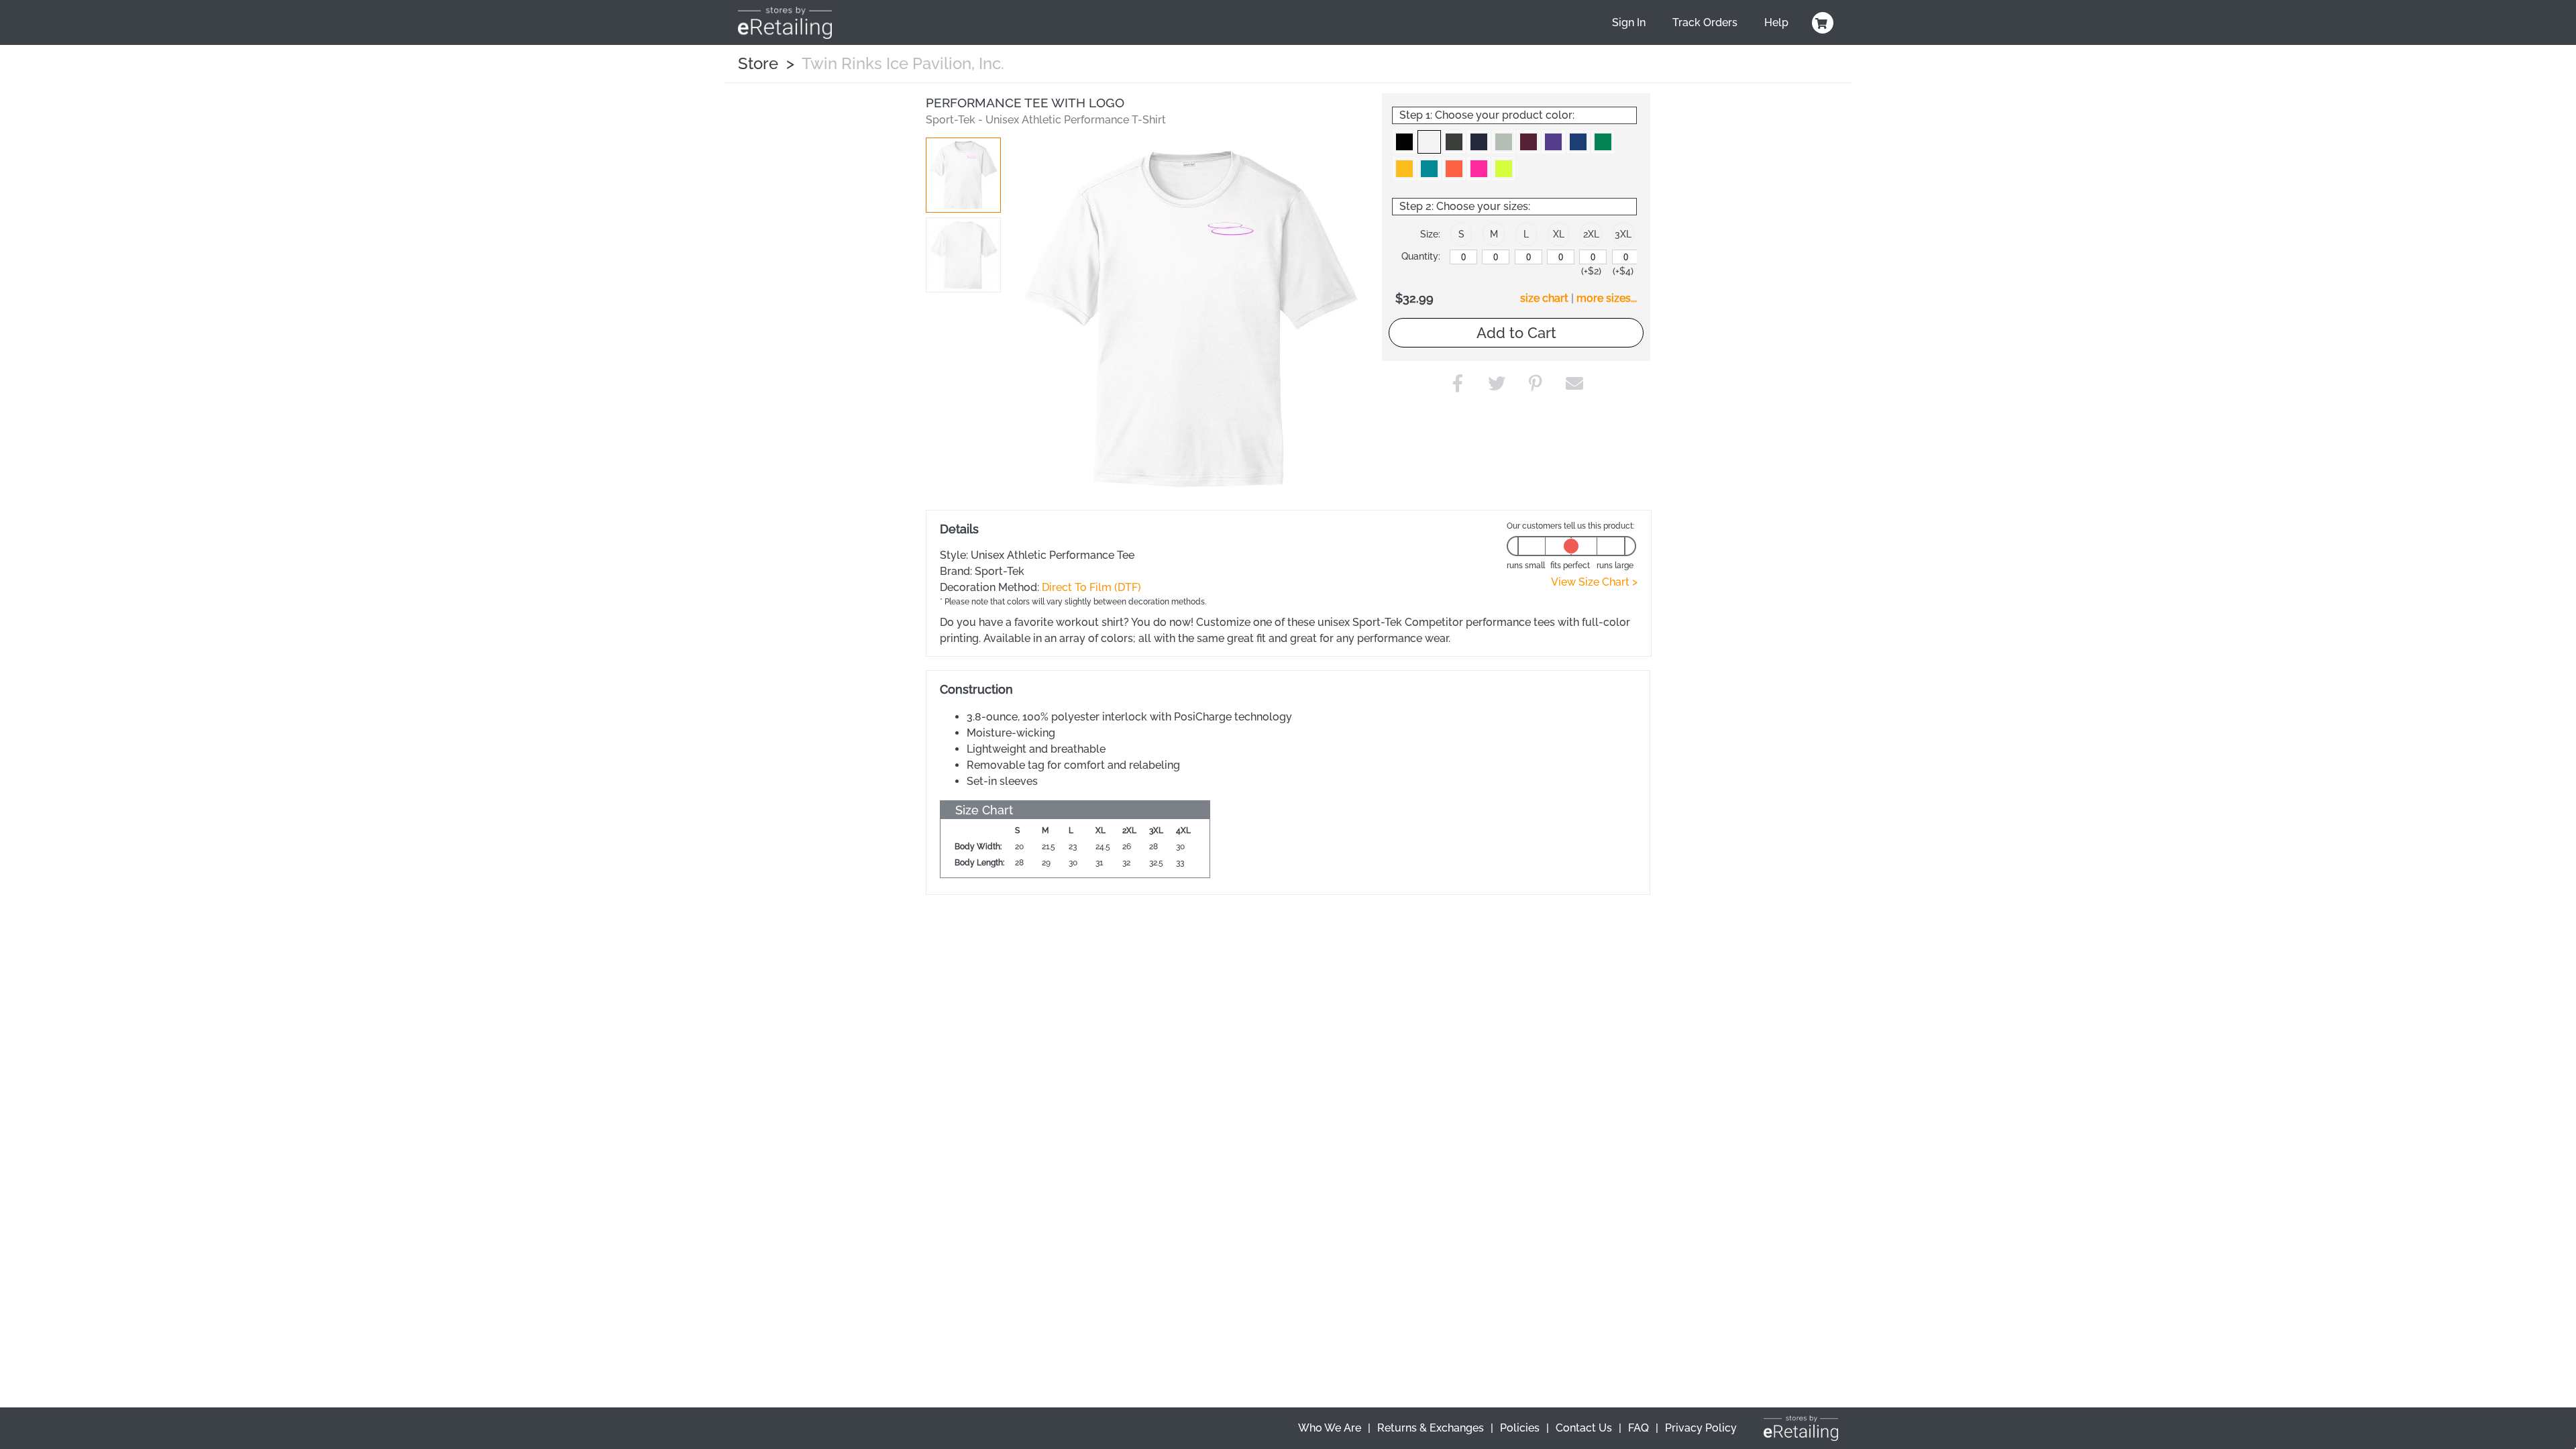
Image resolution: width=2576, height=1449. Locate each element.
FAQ (1639, 1428)
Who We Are (1330, 1428)
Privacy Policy (1701, 1428)
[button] (963, 175)
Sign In (1629, 22)
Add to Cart (1516, 333)
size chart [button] (1544, 298)
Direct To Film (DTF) (1091, 587)
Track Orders (1705, 22)
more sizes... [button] (1607, 298)
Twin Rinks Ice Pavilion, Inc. (903, 63)
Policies (1520, 1428)
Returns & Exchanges (1431, 1428)
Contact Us (1584, 1428)
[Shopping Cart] (1821, 23)
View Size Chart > (1594, 582)
